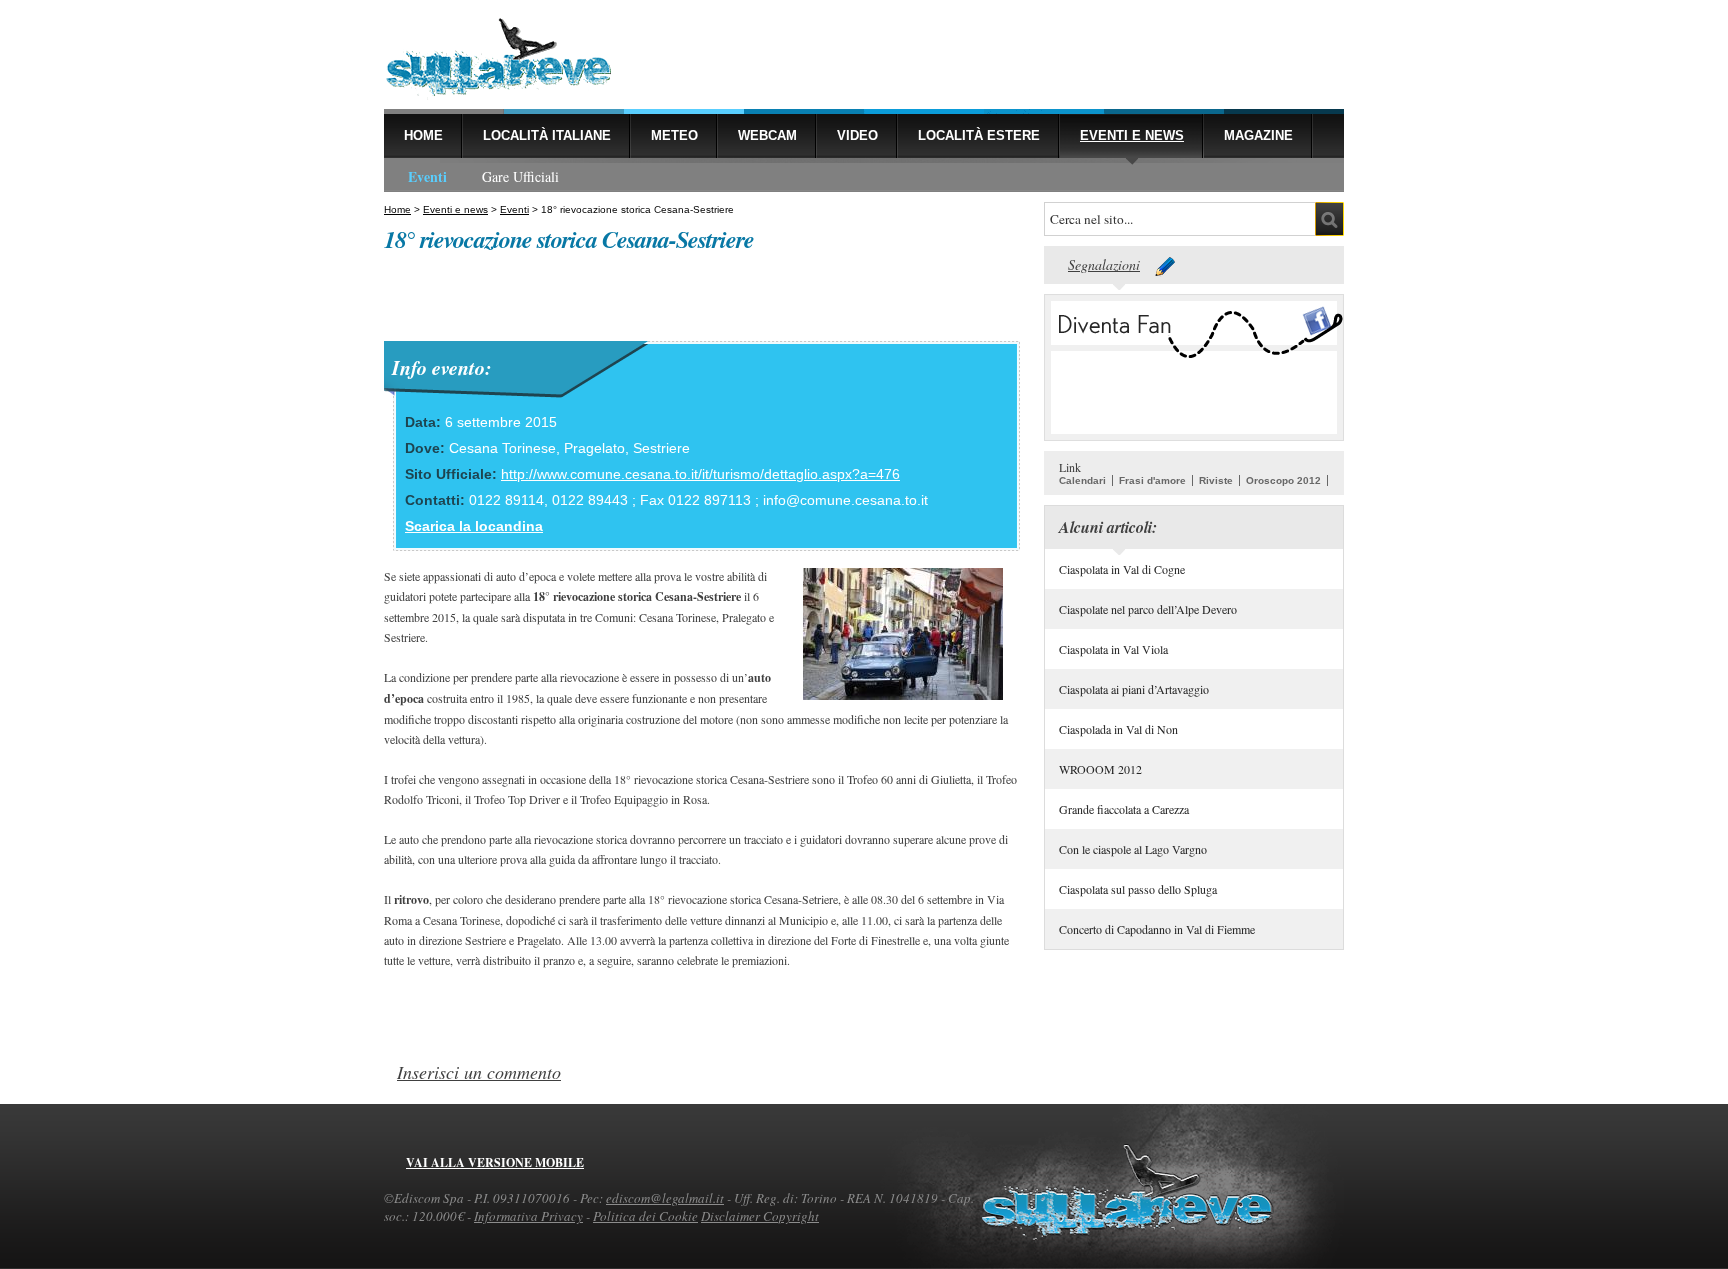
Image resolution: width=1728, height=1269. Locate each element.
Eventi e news (1132, 135)
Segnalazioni (1104, 264)
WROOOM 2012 (1100, 769)
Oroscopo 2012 (1283, 480)
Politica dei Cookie (645, 1216)
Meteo (674, 135)
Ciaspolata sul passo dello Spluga (1138, 889)
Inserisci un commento (479, 1072)
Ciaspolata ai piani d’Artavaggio (1134, 689)
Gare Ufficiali (520, 176)
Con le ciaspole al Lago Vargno (1133, 849)
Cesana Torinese (502, 448)
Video (857, 135)
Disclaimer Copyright (760, 1216)
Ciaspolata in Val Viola (1113, 649)
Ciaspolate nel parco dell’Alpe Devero (1148, 609)
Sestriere (661, 448)
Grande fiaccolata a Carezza (1124, 809)
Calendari (1082, 480)
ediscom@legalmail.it (665, 1198)
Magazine (1258, 135)
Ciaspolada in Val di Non (1118, 729)
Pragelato (594, 448)
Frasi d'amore (1152, 480)
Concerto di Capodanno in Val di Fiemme (1157, 929)
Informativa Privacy (528, 1216)
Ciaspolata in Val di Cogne (1122, 569)
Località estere (979, 135)
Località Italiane (547, 135)
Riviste (1216, 480)
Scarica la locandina (474, 526)
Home (423, 135)
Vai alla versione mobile (495, 1162)
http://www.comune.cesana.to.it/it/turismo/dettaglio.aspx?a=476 (700, 474)
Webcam (767, 135)
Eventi (427, 176)
